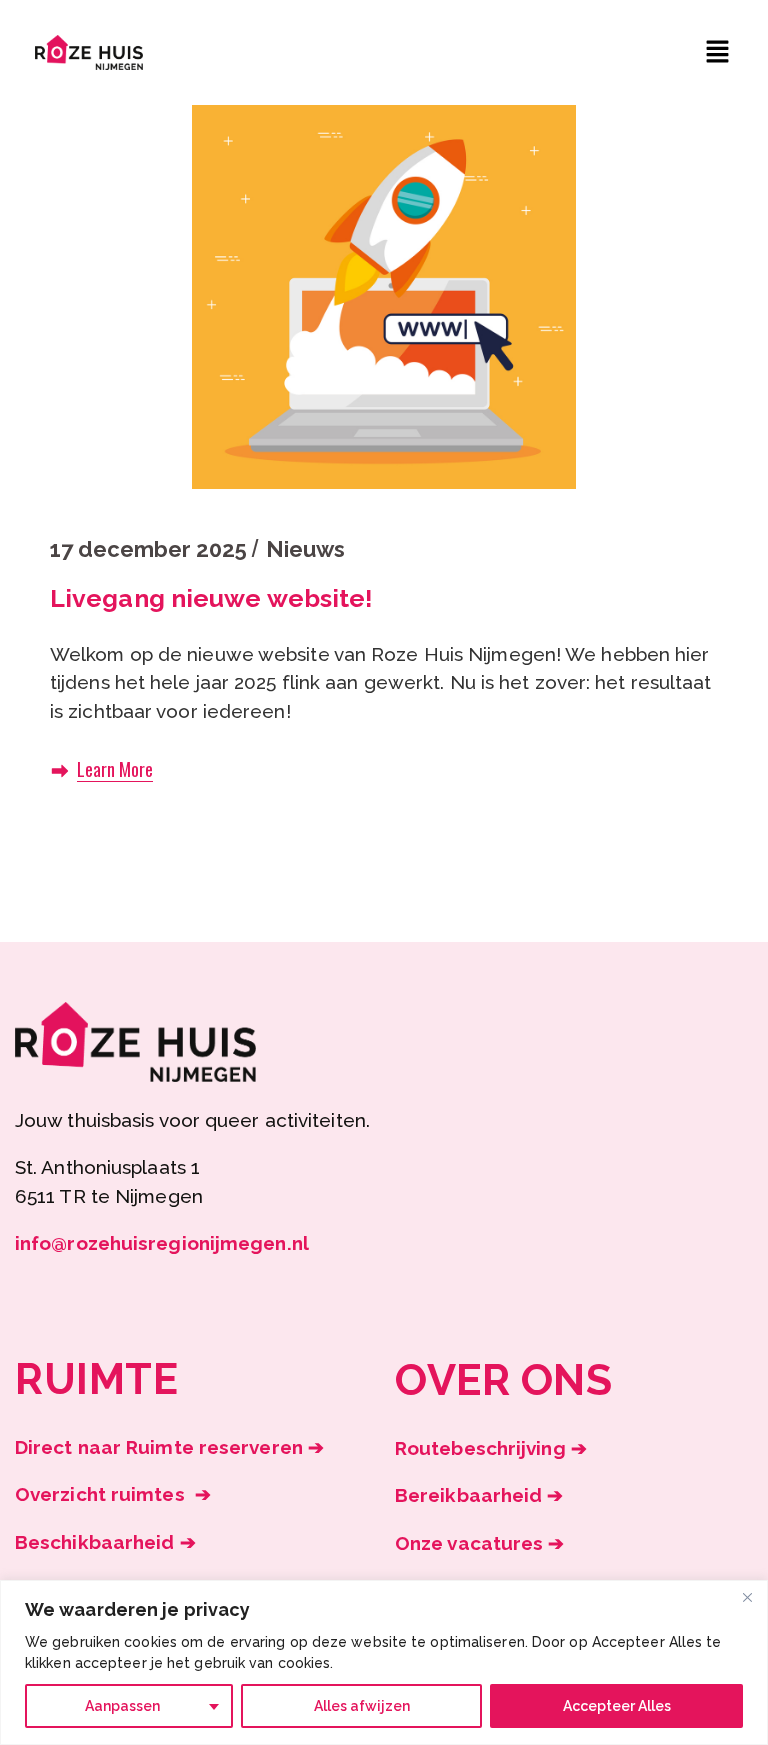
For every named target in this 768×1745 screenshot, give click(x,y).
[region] (384, 1662)
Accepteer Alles (617, 1706)
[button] (718, 52)
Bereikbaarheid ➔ (479, 1495)
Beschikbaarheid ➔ (105, 1542)
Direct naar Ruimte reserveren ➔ (169, 1447)
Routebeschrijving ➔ (491, 1448)
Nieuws (305, 549)
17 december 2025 (148, 549)
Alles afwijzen (362, 1706)
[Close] (747, 1597)
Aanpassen (122, 1706)
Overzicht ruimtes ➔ (113, 1494)
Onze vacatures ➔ (480, 1543)
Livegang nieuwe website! (211, 598)
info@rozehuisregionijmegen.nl (162, 1243)
